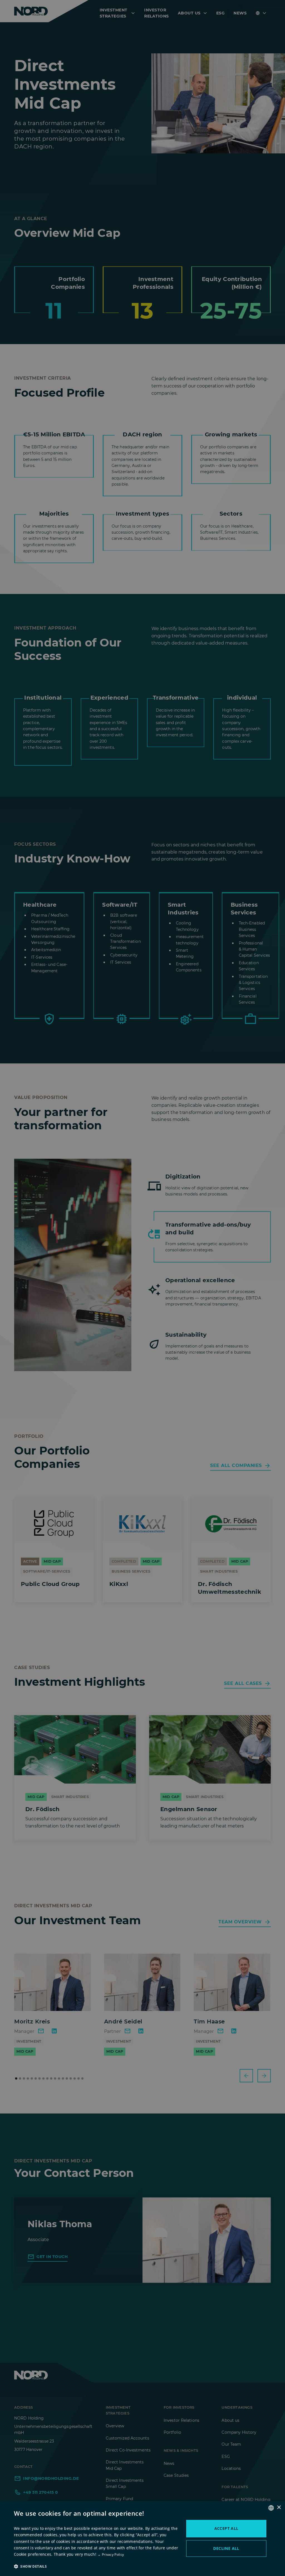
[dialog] (142, 2538)
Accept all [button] (226, 2528)
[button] (97, 2566)
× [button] (279, 2507)
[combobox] (271, 2508)
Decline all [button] (226, 2548)
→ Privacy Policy (111, 2554)
